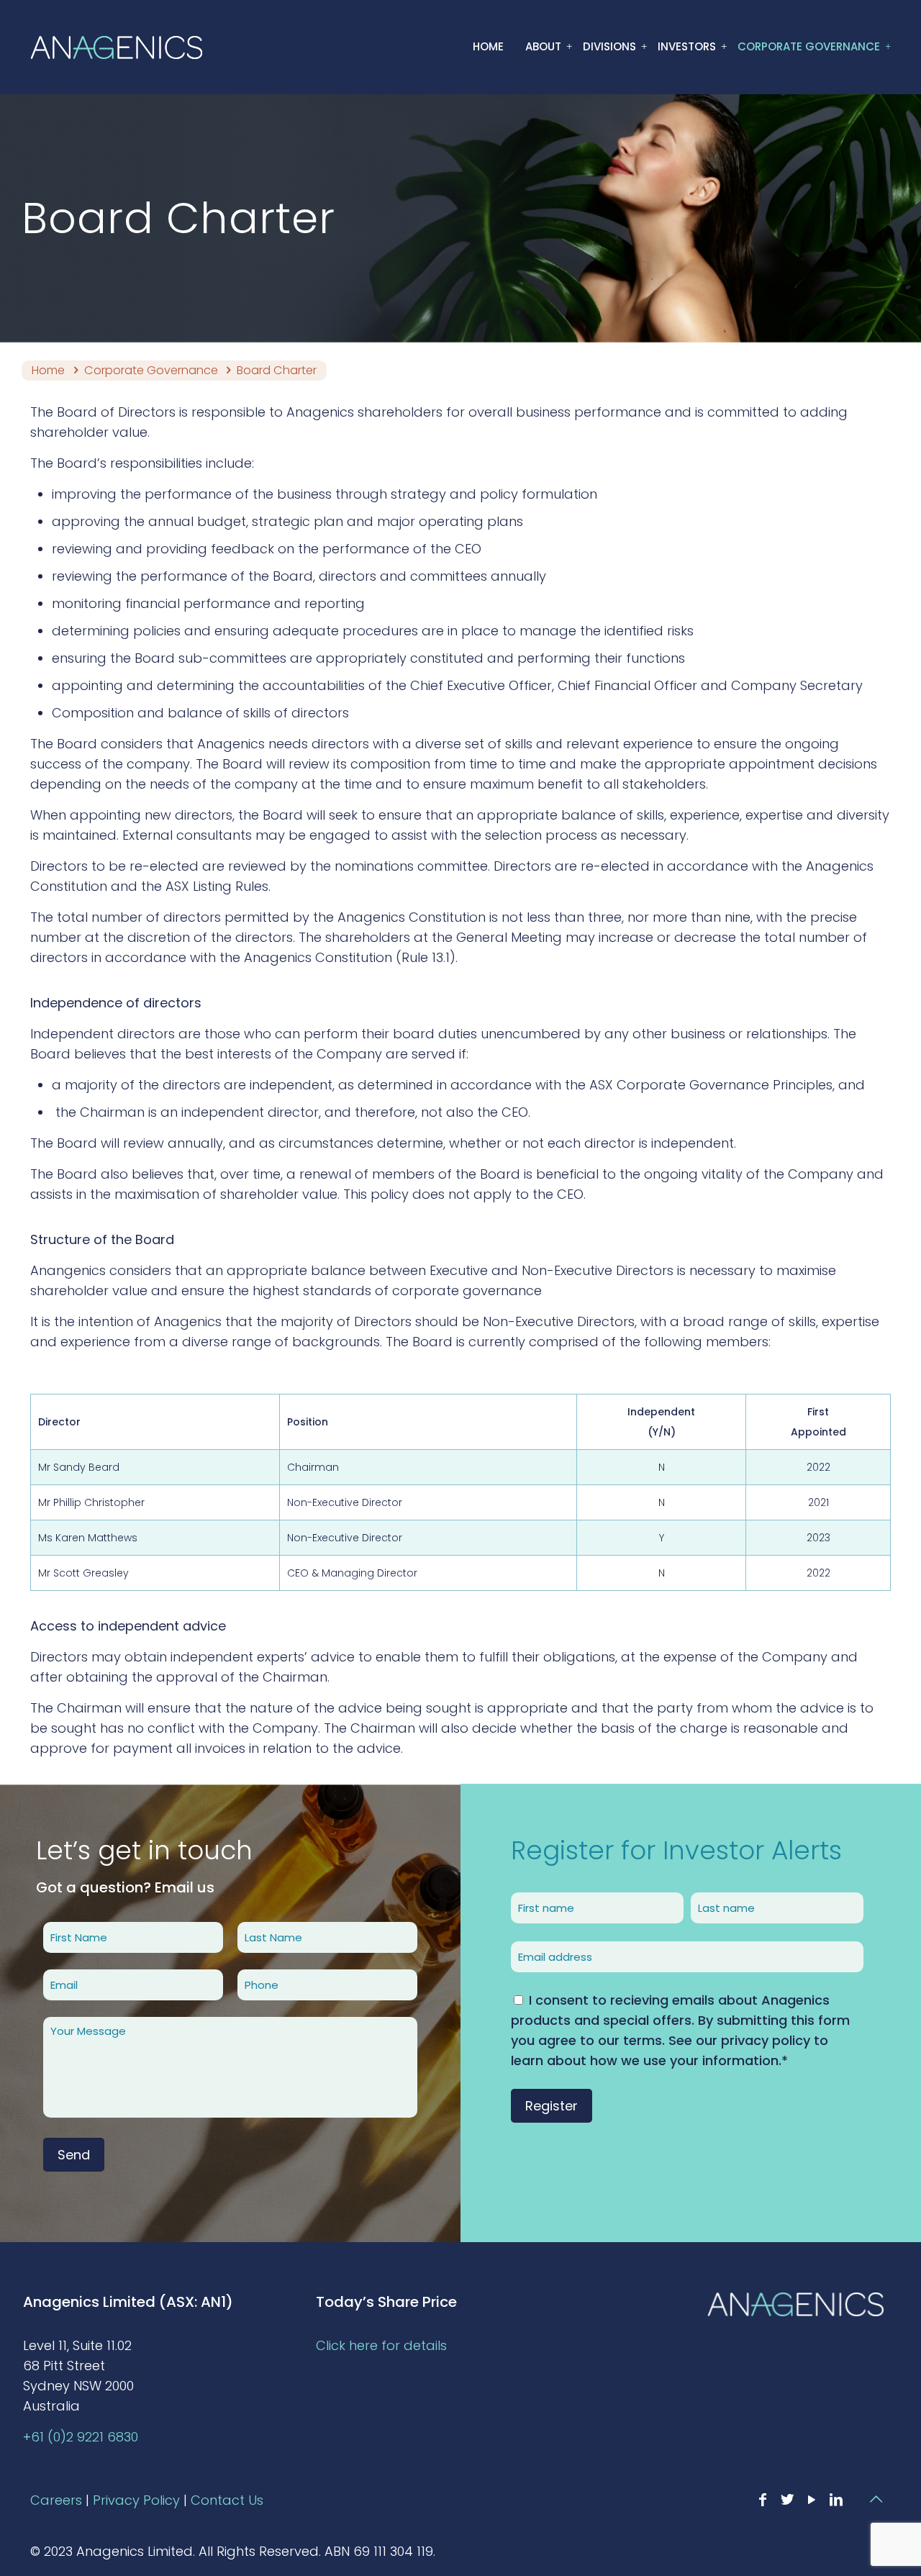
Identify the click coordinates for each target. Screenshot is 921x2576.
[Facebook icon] (763, 2500)
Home (48, 370)
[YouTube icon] (812, 2500)
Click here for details (381, 2345)
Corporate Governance (151, 370)
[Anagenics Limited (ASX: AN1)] (117, 47)
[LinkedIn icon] (836, 2500)
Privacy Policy (136, 2500)
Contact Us (227, 2500)
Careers (56, 2500)
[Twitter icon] (787, 2500)
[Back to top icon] (876, 2499)
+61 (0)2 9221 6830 (81, 2437)
